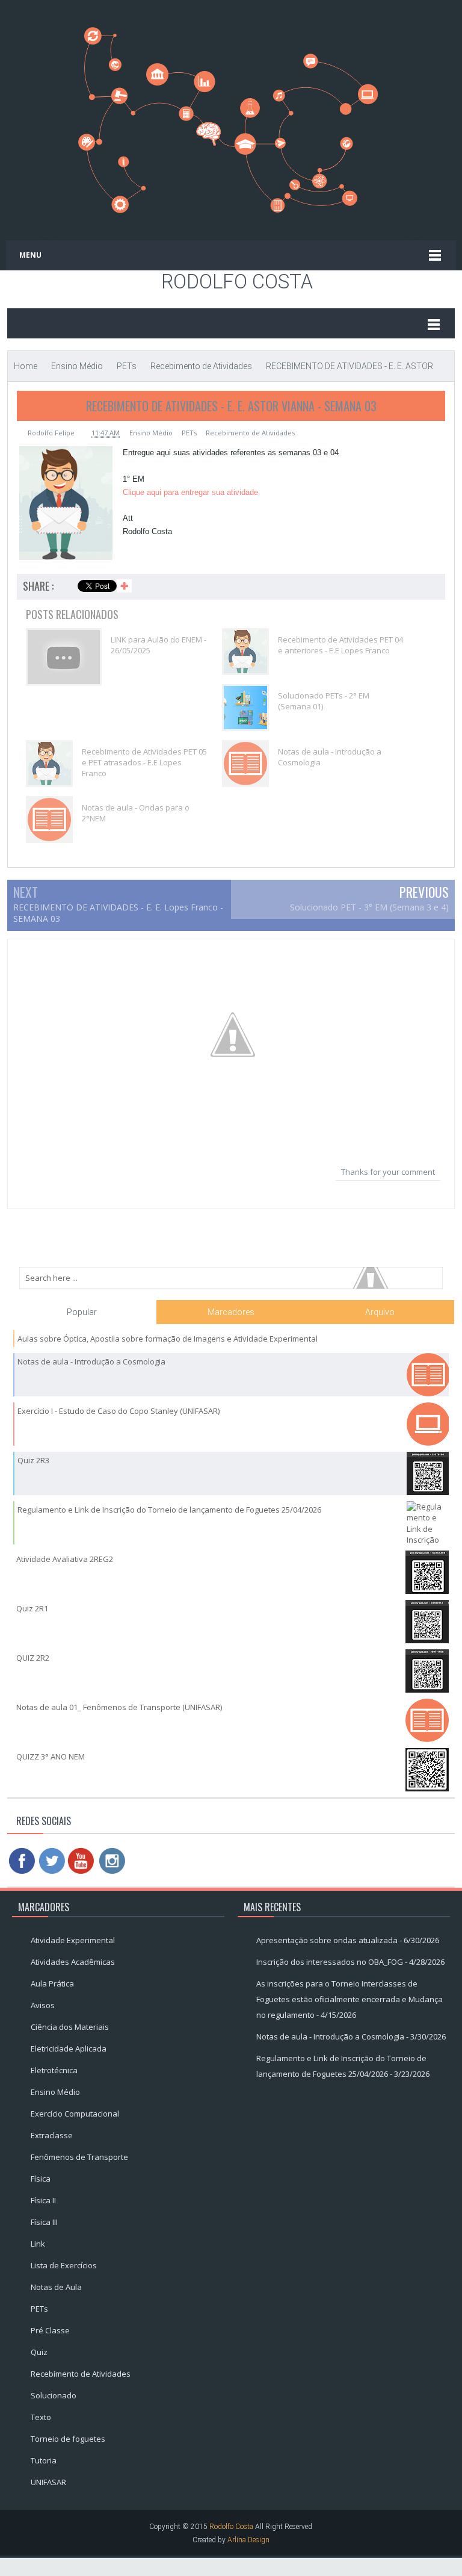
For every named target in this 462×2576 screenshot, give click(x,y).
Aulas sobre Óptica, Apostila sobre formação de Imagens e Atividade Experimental (168, 1339)
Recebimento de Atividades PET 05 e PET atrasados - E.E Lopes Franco (144, 762)
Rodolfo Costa (237, 282)
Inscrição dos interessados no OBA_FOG (330, 1962)
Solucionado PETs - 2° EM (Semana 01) (324, 701)
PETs (189, 433)
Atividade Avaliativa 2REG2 (65, 1559)
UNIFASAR (48, 2482)
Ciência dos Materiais (70, 2027)
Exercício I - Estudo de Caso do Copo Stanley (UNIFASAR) (119, 1411)
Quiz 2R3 (33, 1460)
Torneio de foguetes (68, 2439)
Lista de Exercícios (64, 2265)
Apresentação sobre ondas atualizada (327, 1940)
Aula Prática (52, 1983)
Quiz (39, 2352)
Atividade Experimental (73, 1940)
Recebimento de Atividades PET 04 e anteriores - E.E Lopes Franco (340, 645)
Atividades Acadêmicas (73, 1962)
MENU (30, 255)
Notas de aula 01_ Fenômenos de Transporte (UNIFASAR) (119, 1707)
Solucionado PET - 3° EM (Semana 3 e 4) (369, 907)
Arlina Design (248, 2540)
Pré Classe (50, 2330)
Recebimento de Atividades (250, 433)
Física (41, 2179)
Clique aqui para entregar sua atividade (190, 492)
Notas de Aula (56, 2287)
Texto (41, 2417)
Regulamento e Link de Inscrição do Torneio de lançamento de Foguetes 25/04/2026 (169, 1510)
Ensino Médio (151, 433)
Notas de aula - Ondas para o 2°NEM (136, 813)
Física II (43, 2200)
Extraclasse (52, 2135)
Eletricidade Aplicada (69, 2049)
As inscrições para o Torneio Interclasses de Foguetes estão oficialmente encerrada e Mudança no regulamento (350, 1999)
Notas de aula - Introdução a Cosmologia (330, 757)
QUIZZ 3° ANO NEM (51, 1756)
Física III (44, 2222)
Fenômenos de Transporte (79, 2157)
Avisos (43, 2005)
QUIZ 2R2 (33, 1658)
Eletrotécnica (54, 2070)
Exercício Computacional (75, 2114)
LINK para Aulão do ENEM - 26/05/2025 (159, 645)
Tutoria (44, 2460)
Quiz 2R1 (32, 1608)
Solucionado (54, 2395)
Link (38, 2244)
